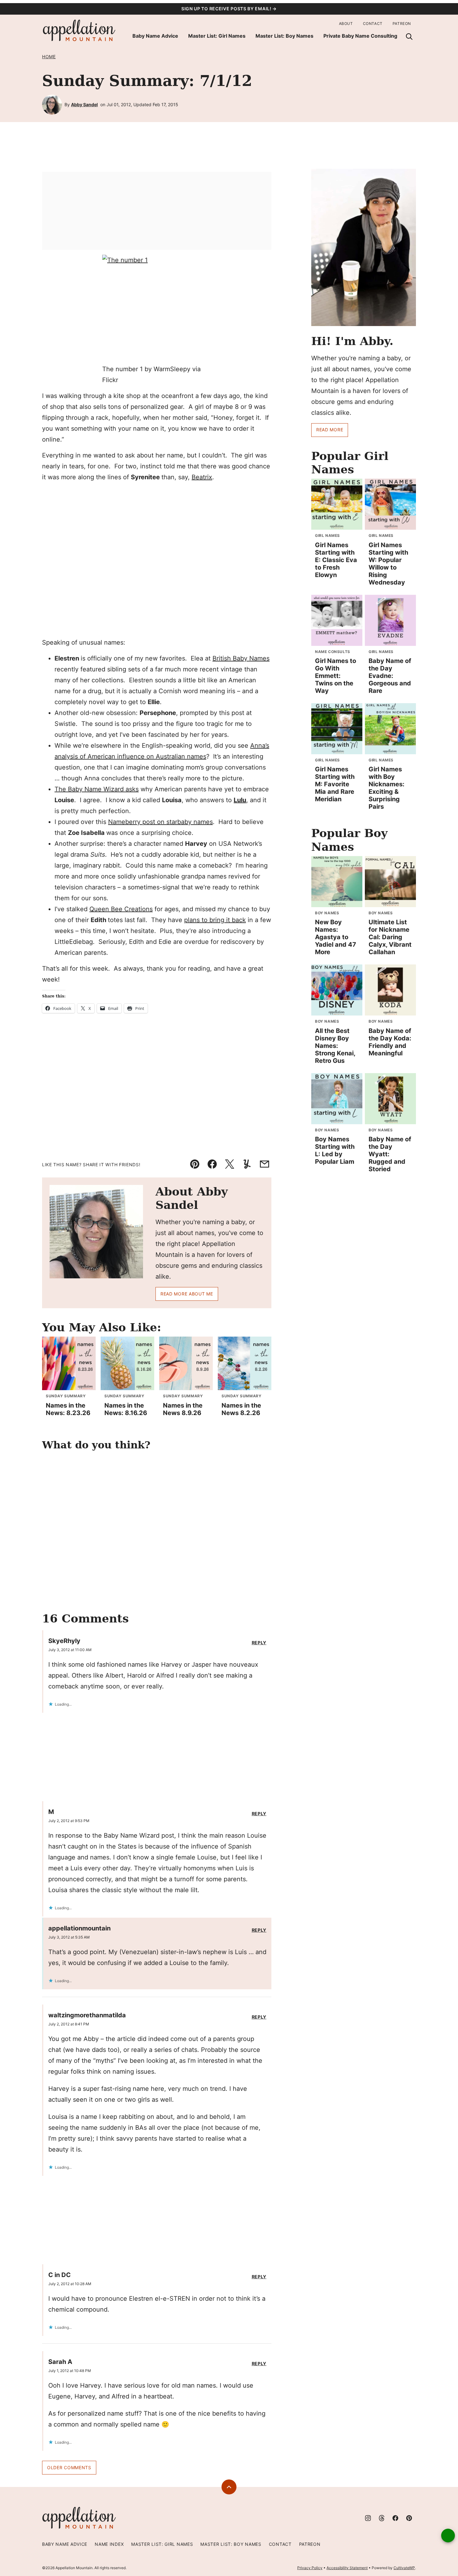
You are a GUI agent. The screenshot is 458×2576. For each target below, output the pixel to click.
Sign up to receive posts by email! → (229, 9)
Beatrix (202, 477)
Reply (259, 1643)
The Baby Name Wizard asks (97, 789)
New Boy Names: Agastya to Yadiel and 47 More (336, 937)
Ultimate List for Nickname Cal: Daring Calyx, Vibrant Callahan (390, 937)
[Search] (409, 36)
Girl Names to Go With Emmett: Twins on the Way (336, 676)
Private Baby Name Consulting (360, 36)
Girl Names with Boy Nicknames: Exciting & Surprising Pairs (386, 788)
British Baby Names (241, 658)
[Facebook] (395, 2518)
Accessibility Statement (347, 2568)
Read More (330, 430)
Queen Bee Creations (121, 909)
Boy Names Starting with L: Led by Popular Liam (335, 1150)
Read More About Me (187, 1294)
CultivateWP (404, 2568)
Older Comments (69, 2467)
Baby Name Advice (155, 36)
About (346, 24)
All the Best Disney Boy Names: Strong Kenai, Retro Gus (335, 1046)
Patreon (402, 24)
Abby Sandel (84, 104)
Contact (373, 24)
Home (49, 57)
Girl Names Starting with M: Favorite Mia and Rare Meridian (335, 784)
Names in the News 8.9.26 (183, 1409)
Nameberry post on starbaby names (160, 822)
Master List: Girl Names (217, 36)
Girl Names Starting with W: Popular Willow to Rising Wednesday (388, 564)
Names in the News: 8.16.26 (126, 1409)
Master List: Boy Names (284, 36)
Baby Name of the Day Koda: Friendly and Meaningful (390, 1042)
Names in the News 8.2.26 (241, 1409)
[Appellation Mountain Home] (79, 31)
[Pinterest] (409, 2518)
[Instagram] (368, 2518)
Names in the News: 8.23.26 (68, 1409)
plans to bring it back (215, 920)
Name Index (109, 2544)
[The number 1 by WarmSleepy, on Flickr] (157, 309)
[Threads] (382, 2518)
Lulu (240, 800)
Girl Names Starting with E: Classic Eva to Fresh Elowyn (336, 560)
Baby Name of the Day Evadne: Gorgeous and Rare (390, 676)
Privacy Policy (310, 2568)
